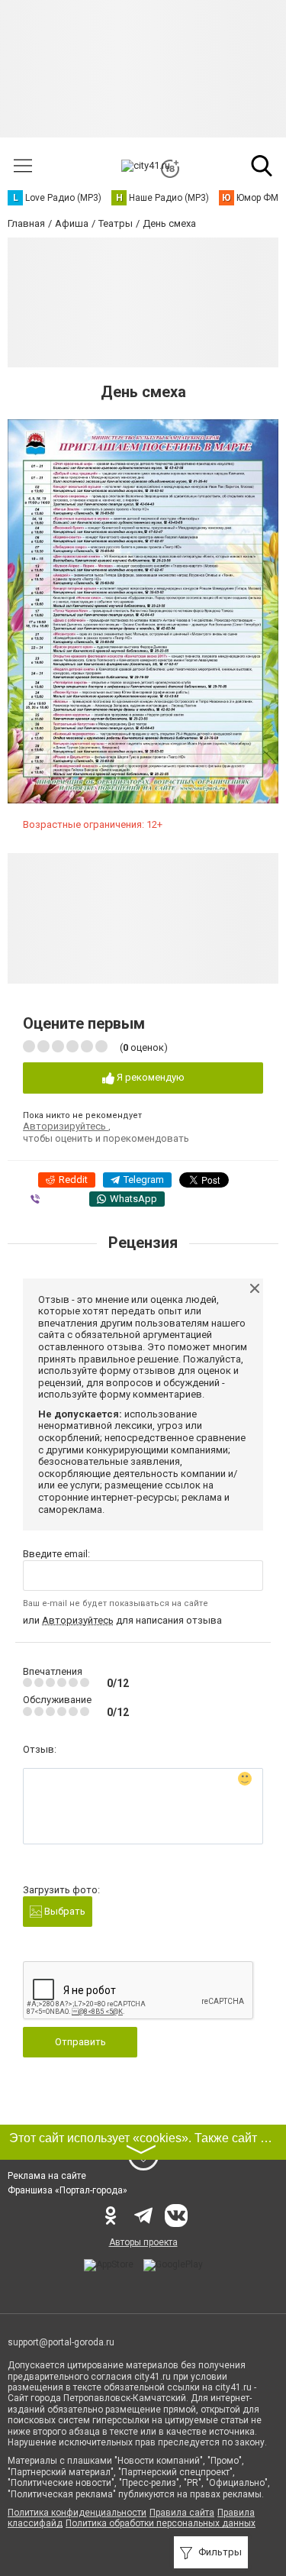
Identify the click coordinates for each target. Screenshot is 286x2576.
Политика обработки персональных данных (161, 2523)
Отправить (80, 2042)
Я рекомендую (149, 1077)
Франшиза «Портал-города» (67, 2190)
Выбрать (64, 1911)
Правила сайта (182, 2513)
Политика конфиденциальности (77, 2513)
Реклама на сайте (47, 2176)
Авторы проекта (143, 2242)
